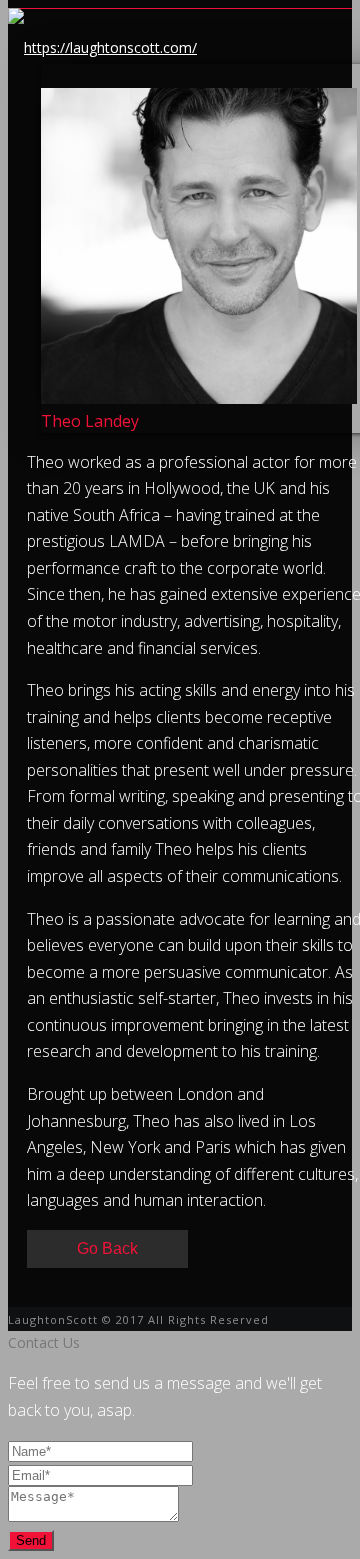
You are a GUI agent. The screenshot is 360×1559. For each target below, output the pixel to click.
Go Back (107, 1248)
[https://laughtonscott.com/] (102, 47)
